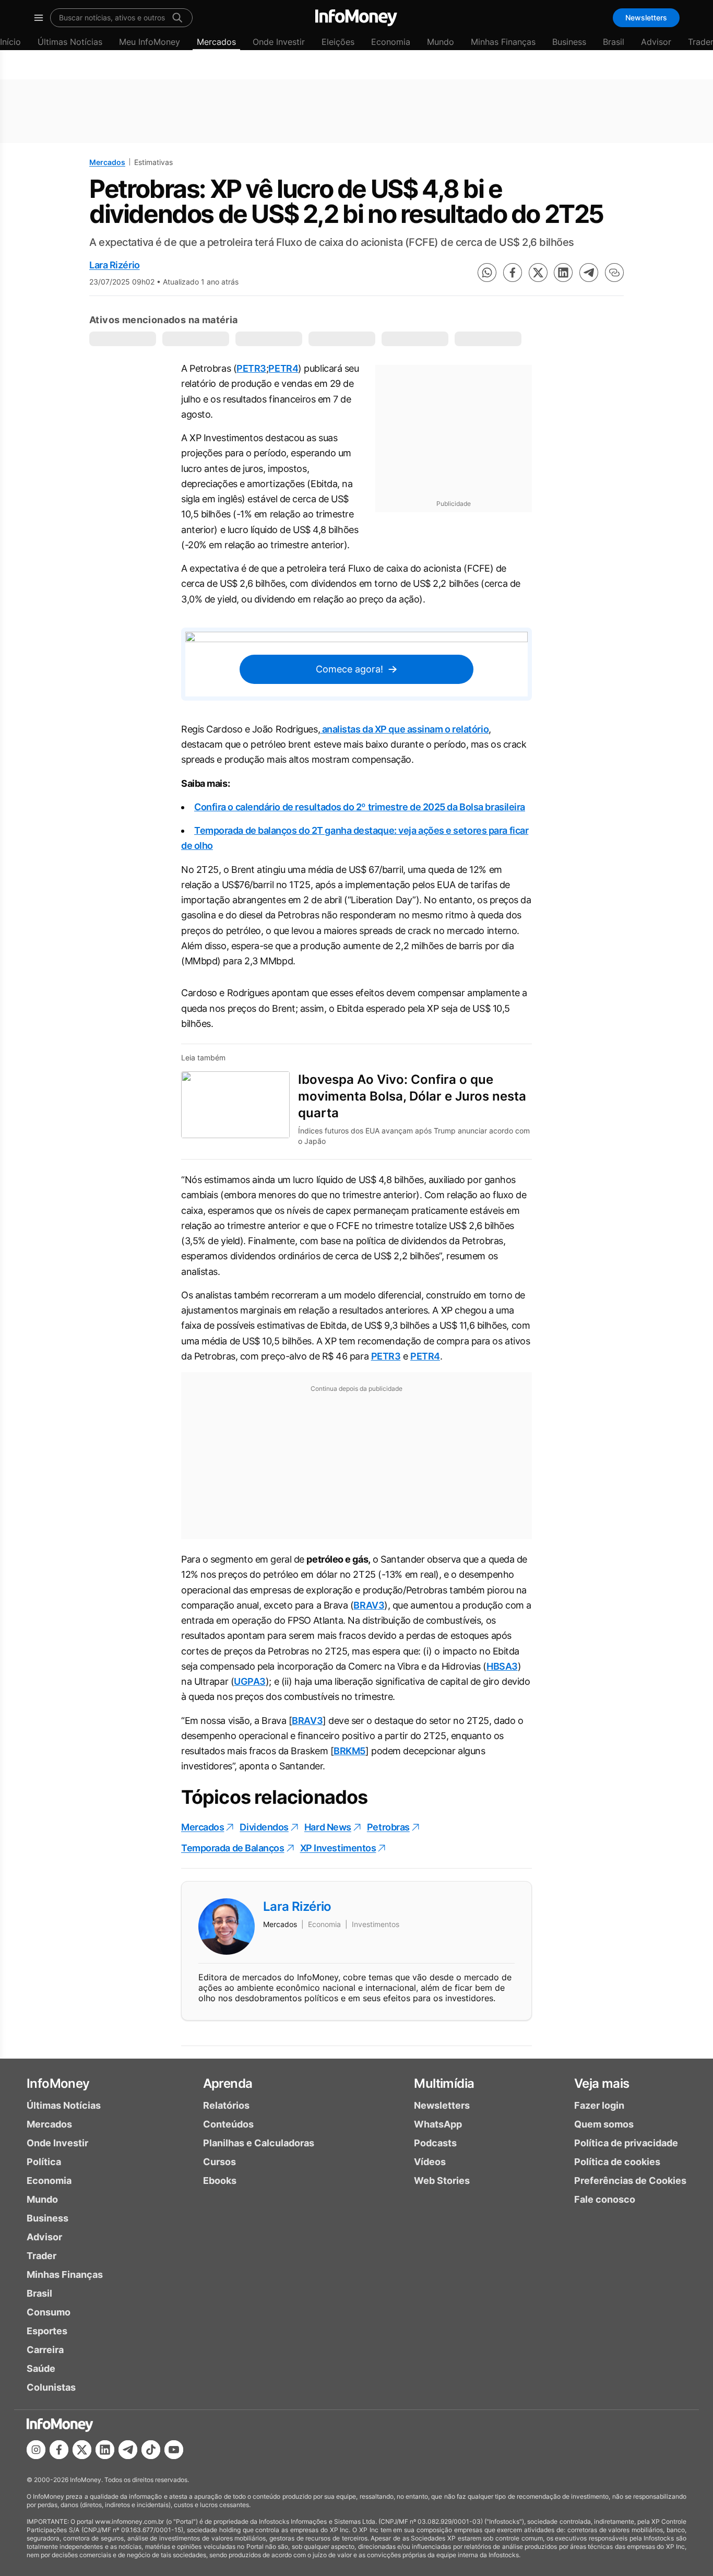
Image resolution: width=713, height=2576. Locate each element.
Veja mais (602, 2083)
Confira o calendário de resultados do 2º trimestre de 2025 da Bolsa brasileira (360, 807)
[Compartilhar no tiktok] (151, 2450)
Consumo (49, 2312)
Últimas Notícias (70, 42)
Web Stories (442, 2181)
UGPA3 (250, 1681)
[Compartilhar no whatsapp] (487, 273)
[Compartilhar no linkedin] (563, 273)
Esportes (47, 2331)
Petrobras (388, 1827)
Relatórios (226, 2105)
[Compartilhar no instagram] (36, 2450)
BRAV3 (369, 1605)
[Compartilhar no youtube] (174, 2450)
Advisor (656, 42)
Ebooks (220, 2181)
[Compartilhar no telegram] (589, 273)
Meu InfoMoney (150, 42)
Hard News (328, 1827)
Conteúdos (228, 2124)
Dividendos (264, 1827)
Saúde (41, 2368)
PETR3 (251, 368)
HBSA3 (502, 1666)
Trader (41, 2256)
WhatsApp (438, 2124)
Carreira (45, 2350)
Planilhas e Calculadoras (259, 2143)
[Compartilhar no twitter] (538, 273)
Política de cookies (617, 2162)
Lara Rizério (115, 265)
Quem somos (604, 2124)
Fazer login (599, 2105)
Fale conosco (605, 2199)
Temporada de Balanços (233, 1848)
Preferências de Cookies (630, 2181)
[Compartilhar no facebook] (513, 273)
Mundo (441, 42)
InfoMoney (58, 2083)
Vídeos (430, 2162)
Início (10, 42)
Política (44, 2162)
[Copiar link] (614, 273)
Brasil (614, 42)
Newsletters (646, 17)
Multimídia (444, 2083)
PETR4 (283, 368)
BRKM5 (349, 1751)
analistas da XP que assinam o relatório (404, 729)
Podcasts (435, 2143)
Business (569, 42)
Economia (391, 42)
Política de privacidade (626, 2143)
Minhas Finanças (503, 42)
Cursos (219, 2162)
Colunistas (51, 2387)
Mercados (216, 42)
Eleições (338, 42)
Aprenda (228, 2083)
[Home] (356, 18)
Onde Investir (279, 42)
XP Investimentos (338, 1848)
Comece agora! (349, 669)
